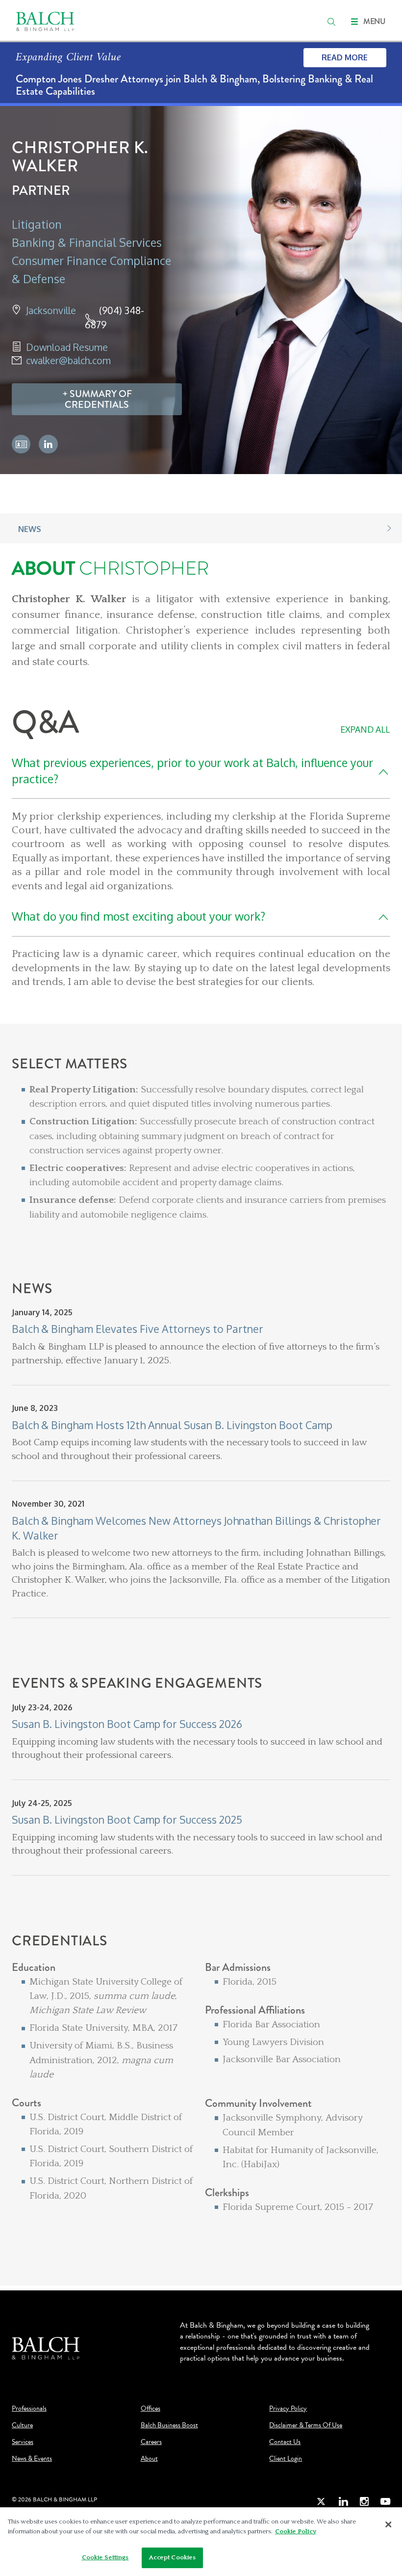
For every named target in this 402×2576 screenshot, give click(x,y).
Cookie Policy (296, 2531)
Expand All (365, 729)
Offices (151, 2409)
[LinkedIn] (343, 2501)
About (149, 2459)
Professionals (29, 2409)
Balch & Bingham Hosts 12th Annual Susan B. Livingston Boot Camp (172, 1425)
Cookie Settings (105, 2557)
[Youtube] (385, 2501)
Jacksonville (51, 310)
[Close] (388, 2524)
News (30, 529)
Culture (22, 2425)
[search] (331, 22)
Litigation (37, 224)
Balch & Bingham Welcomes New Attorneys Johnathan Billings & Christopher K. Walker (196, 1528)
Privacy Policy (288, 2409)
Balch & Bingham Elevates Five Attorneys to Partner (138, 1329)
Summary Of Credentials (98, 399)
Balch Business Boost (169, 2425)
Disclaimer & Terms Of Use (306, 2425)
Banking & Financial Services (87, 242)
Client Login (286, 2459)
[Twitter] (322, 2501)
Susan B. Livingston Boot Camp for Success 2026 (127, 1724)
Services (23, 2442)
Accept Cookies (173, 2557)
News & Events (32, 2459)
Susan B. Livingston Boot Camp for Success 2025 (127, 1819)
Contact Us (285, 2442)
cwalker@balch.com (68, 360)
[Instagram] (364, 2501)
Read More (345, 57)
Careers (151, 2442)
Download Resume (67, 347)
